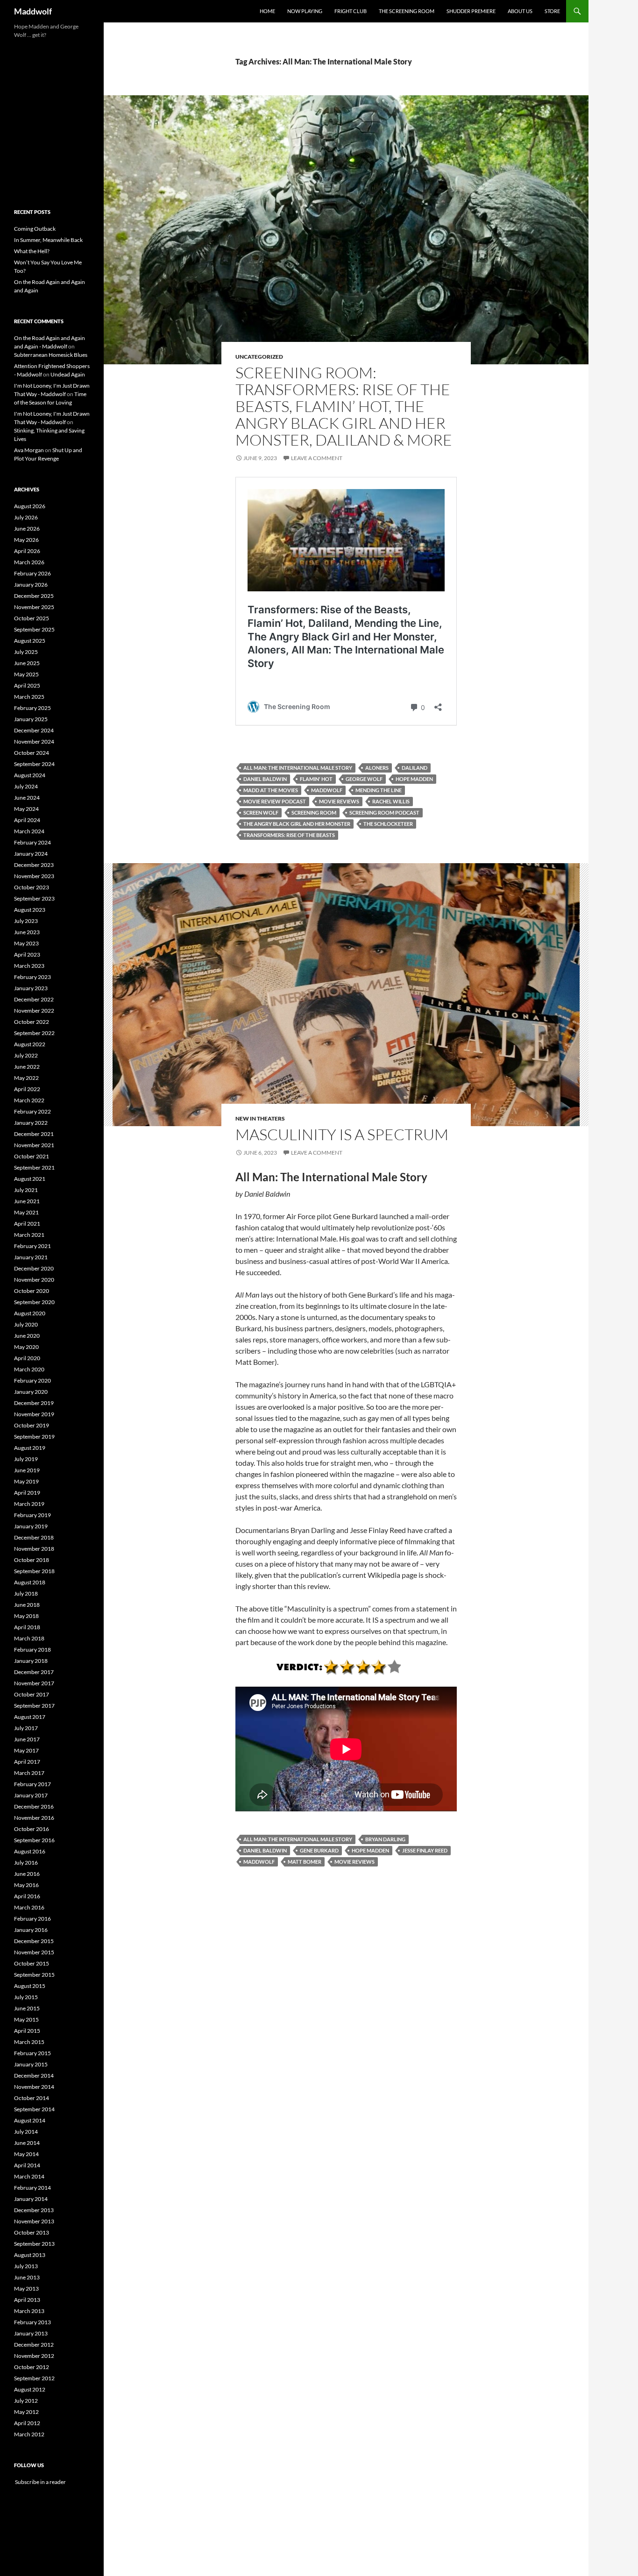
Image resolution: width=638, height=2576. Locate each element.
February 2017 (32, 1784)
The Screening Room (407, 11)
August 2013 (30, 2255)
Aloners (377, 768)
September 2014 (34, 2109)
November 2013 (34, 2221)
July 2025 (26, 652)
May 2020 (26, 1347)
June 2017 (27, 1739)
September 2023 (34, 898)
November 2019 (34, 1414)
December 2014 (34, 2076)
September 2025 (34, 629)
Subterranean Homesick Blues (51, 355)
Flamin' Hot (316, 779)
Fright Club (351, 11)
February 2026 (32, 573)
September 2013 (34, 2244)
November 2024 (34, 742)
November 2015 (34, 1952)
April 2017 (27, 1762)
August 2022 (30, 1044)
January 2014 (31, 2199)
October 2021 (32, 1156)
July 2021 (26, 1190)
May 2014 (26, 2154)
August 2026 (30, 506)
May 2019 (26, 1481)
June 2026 (27, 529)
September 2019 (34, 1437)
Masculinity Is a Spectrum (342, 1134)
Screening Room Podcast (384, 813)
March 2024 (29, 831)
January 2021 (31, 1257)
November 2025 (34, 607)
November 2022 (34, 1011)
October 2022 (32, 1022)
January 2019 (31, 1526)
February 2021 (32, 1246)
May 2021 (26, 1212)
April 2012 (27, 2423)
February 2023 (32, 977)
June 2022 (27, 1067)
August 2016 (30, 1851)
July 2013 (26, 2266)
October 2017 (32, 1694)
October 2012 (32, 2367)
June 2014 (27, 2143)
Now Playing (305, 11)
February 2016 (32, 1919)
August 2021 (30, 1179)
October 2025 (32, 618)
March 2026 (29, 562)
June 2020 (27, 1336)
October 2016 (32, 1829)
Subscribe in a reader (40, 2482)
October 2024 (32, 753)
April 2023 (27, 954)
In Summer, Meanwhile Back (48, 240)
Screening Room (314, 813)
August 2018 (30, 1582)
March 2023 (29, 966)
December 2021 (34, 1134)
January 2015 (31, 2064)
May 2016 (26, 1885)
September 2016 (34, 1840)
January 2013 (31, 2333)
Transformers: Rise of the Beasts (289, 835)
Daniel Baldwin (265, 779)
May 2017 (26, 1750)
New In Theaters (260, 1118)
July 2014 (26, 2132)
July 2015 (26, 1997)
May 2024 (26, 809)
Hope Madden (414, 779)
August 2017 (30, 1717)
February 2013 (32, 2322)
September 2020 (34, 1302)
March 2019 (29, 1504)
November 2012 (34, 2356)
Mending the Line (379, 790)
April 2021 (27, 1224)
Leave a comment (317, 458)
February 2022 (32, 1111)
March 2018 (29, 1638)
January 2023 (31, 988)
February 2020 (32, 1380)
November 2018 (34, 1549)
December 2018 (34, 1537)
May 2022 (26, 1078)
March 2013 (29, 2311)
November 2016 (34, 1818)
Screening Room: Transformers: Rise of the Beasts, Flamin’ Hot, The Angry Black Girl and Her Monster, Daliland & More (344, 406)
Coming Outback (35, 229)
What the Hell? (32, 251)
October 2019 (32, 1425)
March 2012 (29, 2434)
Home (267, 11)
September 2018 (34, 1571)
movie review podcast (275, 801)
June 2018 (27, 1605)
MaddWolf (327, 790)
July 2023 (26, 921)
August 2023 (30, 910)
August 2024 (30, 775)
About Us (520, 11)
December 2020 (34, 1268)
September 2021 (34, 1167)
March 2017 (29, 1773)
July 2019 (26, 1459)
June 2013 (27, 2277)
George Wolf (364, 779)
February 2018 (32, 1650)
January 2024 (31, 854)
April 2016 (27, 1896)
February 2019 (32, 1515)
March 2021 (29, 1235)
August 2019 (30, 1448)
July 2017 (26, 1728)
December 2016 (34, 1806)
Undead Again (68, 374)
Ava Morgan (29, 450)
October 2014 (32, 2098)
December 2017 (34, 1672)
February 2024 (32, 842)
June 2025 (27, 663)
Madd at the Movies (271, 790)
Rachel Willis (391, 801)
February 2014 (32, 2188)
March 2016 (29, 1907)
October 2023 (32, 887)
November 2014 (34, 2087)
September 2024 (34, 764)
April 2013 (27, 2300)
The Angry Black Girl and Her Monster (297, 824)
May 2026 (26, 540)
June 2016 (27, 1874)
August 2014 (30, 2120)
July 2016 (26, 1863)
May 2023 (26, 943)
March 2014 (29, 2176)
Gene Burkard (319, 1850)
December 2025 (34, 596)
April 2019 (27, 1493)
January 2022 (31, 1123)
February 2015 (32, 2053)
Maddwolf (33, 11)
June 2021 (27, 1201)
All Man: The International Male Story (298, 768)
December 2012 (34, 2345)
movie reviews (339, 801)
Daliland (415, 768)
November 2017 (34, 1683)
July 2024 (26, 786)
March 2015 (29, 2042)
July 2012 (26, 2401)
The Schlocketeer (388, 824)
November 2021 (34, 1145)
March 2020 (29, 1369)
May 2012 (26, 2412)
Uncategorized (259, 357)
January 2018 (31, 1661)
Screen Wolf (261, 813)
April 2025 (27, 685)
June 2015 (27, 2008)
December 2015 (34, 1941)
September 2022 (34, 1033)
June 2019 (27, 1470)
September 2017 (34, 1706)
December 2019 (34, 1403)
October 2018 (32, 1560)
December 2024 (34, 730)
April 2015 (27, 2031)
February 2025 (32, 708)
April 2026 (27, 551)
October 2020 (32, 1291)
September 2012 (34, 2378)
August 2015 (30, 1986)
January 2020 (31, 1392)
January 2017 (31, 1795)
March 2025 (29, 697)
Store (552, 11)
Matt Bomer (305, 1862)
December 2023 (34, 865)
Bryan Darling (385, 1839)
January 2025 (31, 719)
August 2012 (30, 2389)
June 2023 (27, 932)
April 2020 (27, 1358)
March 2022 (29, 1100)
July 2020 (26, 1324)
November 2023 (34, 876)
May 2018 (26, 1616)
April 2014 (27, 2165)
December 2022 (34, 999)
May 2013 (26, 2289)
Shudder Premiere (471, 11)
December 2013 (34, 2210)
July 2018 (26, 1593)
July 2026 (26, 517)
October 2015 (32, 1963)
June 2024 (27, 798)
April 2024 (27, 820)
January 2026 (31, 585)
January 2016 (31, 1930)
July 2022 (26, 1055)
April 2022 (27, 1089)
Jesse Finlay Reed (425, 1850)
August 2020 (30, 1313)
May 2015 (26, 2019)
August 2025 (30, 641)
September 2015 (34, 1975)
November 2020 (34, 1280)
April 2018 (27, 1627)
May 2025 (26, 674)
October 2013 (32, 2232)
